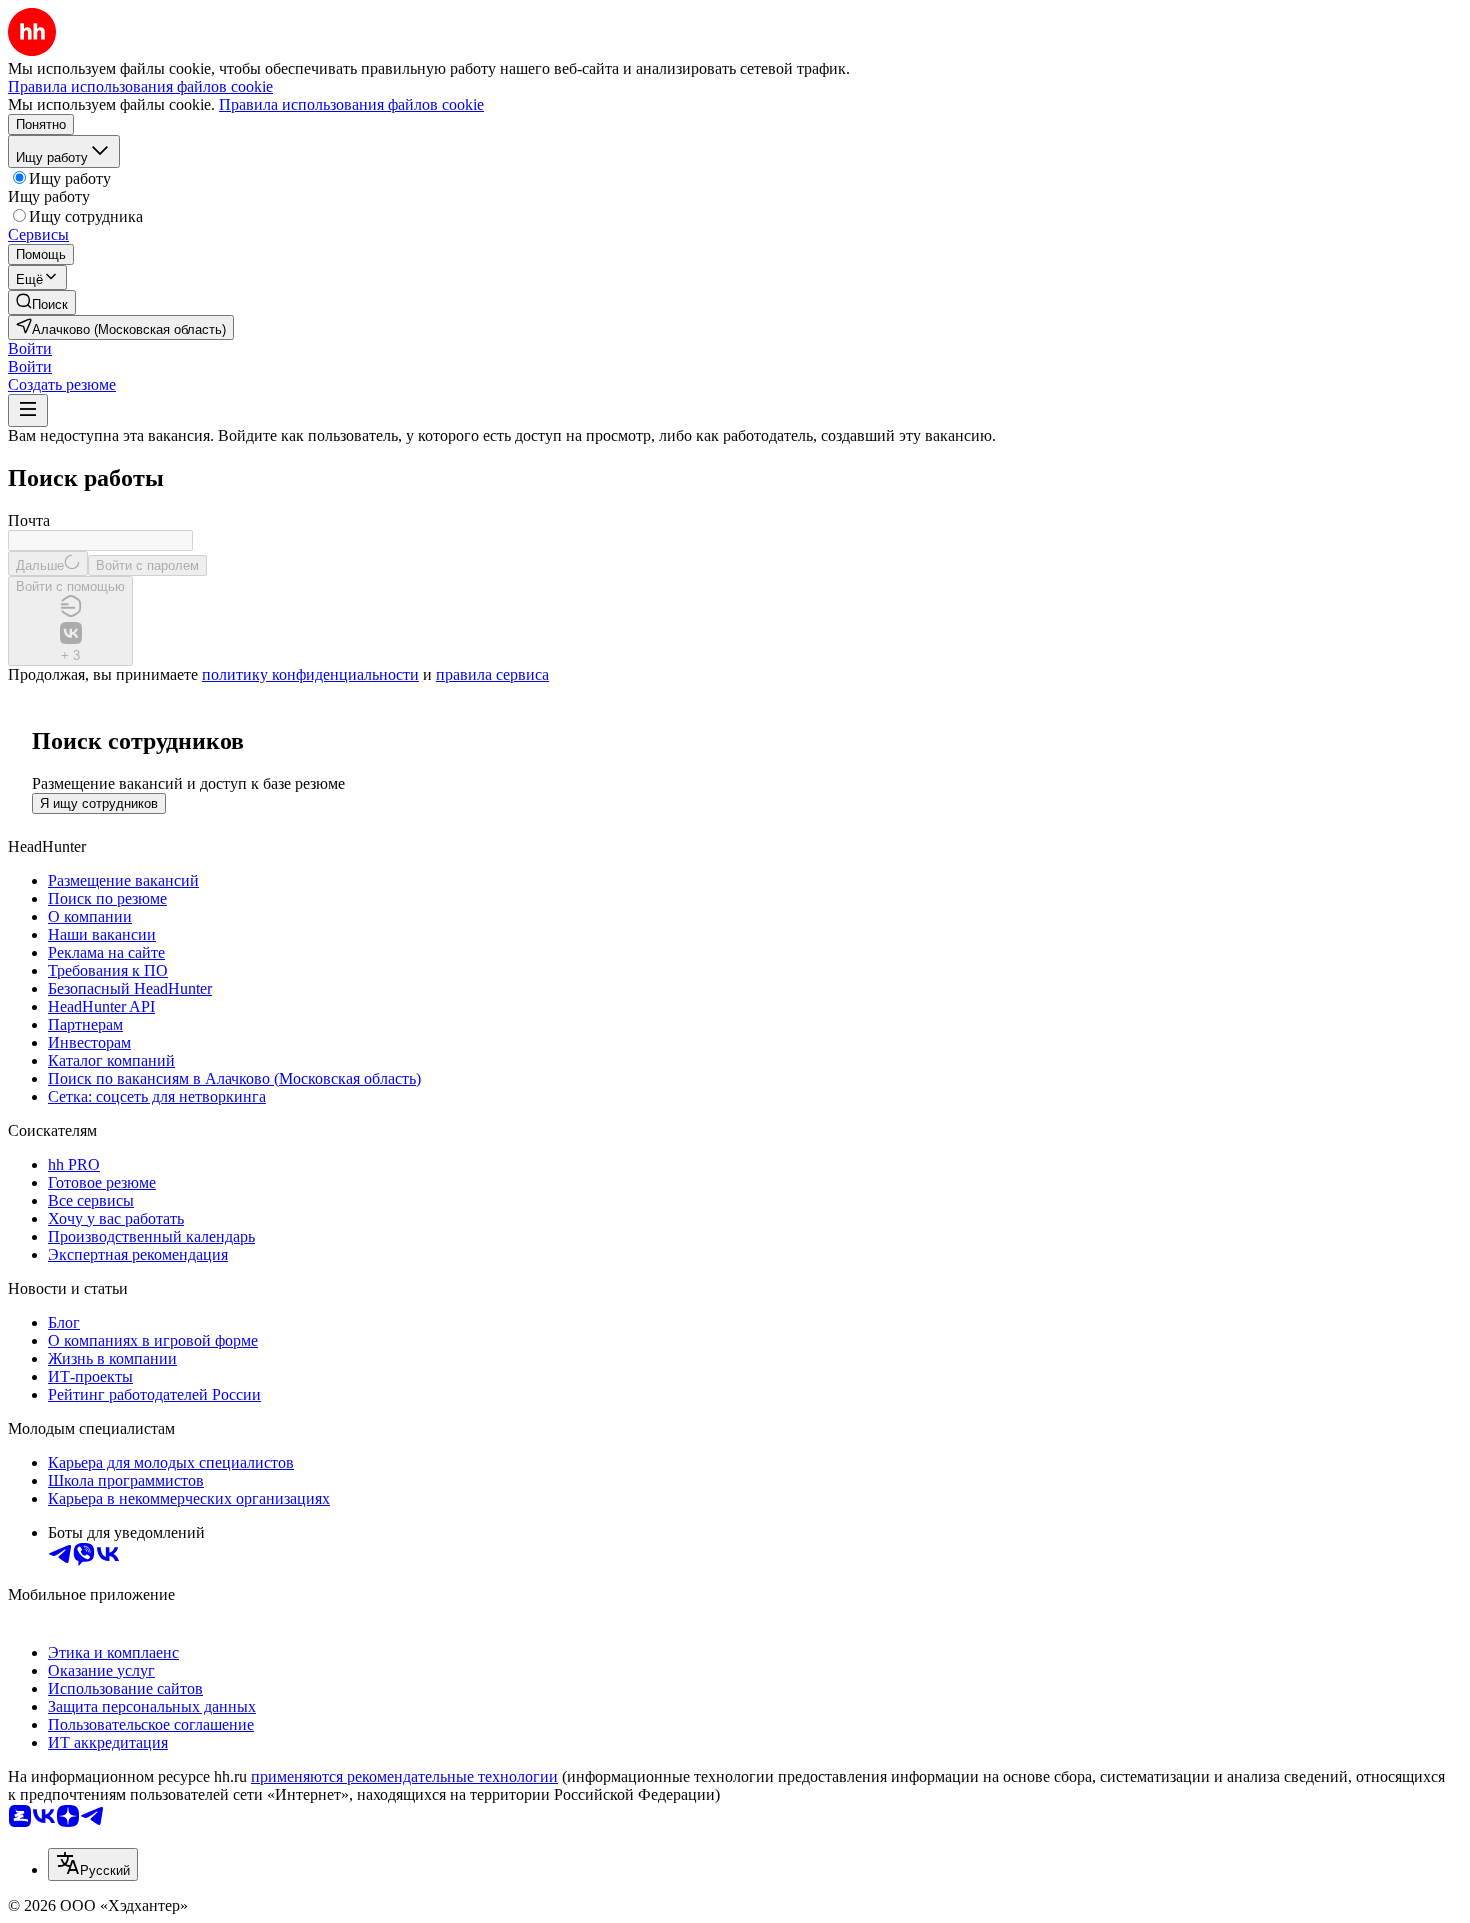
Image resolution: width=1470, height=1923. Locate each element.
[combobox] (93, 1864)
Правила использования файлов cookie (351, 104)
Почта (29, 520)
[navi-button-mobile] (28, 410)
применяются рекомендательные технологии (404, 1776)
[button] (30, 348)
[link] (42, 302)
